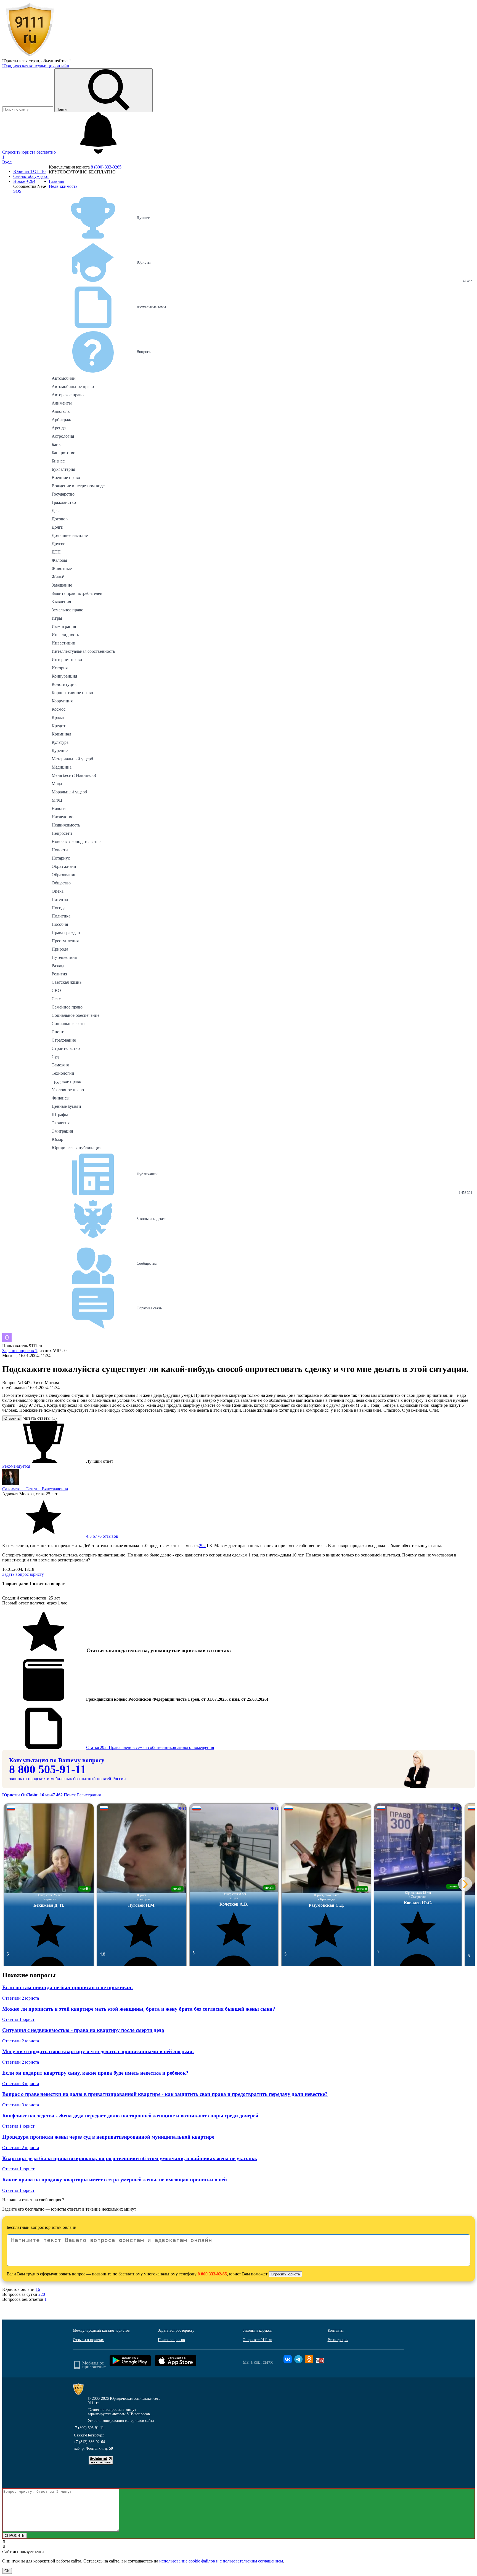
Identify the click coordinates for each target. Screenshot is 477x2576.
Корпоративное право (72, 693)
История (60, 668)
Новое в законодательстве (76, 842)
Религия (59, 974)
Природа (60, 949)
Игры (57, 618)
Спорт (58, 1032)
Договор (60, 519)
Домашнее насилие (70, 535)
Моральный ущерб (69, 792)
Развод (58, 966)
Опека (58, 891)
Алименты (62, 403)
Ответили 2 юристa (21, 1998)
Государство (63, 494)
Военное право (66, 478)
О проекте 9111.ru (257, 2340)
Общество (61, 883)
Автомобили (64, 378)
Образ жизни (64, 866)
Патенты (60, 899)
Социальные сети (68, 1024)
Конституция (64, 684)
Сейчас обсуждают (31, 176)
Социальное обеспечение (75, 1015)
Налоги (59, 808)
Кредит (59, 726)
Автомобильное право (73, 386)
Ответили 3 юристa (21, 2084)
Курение (60, 751)
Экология (61, 1123)
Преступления (65, 941)
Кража (58, 717)
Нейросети (62, 833)
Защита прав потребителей (77, 593)
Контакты (336, 2330)
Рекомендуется (16, 1466)
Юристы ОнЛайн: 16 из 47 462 (33, 1795)
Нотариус (61, 858)
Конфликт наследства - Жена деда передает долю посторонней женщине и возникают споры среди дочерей (130, 2116)
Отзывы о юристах (88, 2340)
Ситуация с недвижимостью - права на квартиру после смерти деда (83, 2030)
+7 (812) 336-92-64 (89, 2442)
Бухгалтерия (63, 469)
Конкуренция (64, 676)
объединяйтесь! (56, 61)
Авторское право (68, 395)
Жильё (58, 577)
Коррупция (62, 701)
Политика (61, 916)
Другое (58, 544)
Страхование (64, 1040)
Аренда (59, 428)
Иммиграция (64, 626)
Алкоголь (61, 411)
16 (38, 2289)
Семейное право (67, 1007)
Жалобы (59, 560)
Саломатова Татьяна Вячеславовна (35, 1489)
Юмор (57, 1139)
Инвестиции (63, 643)
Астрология (63, 436)
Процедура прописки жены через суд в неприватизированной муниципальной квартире (108, 2137)
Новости (60, 850)
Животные (62, 569)
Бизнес (58, 461)
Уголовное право (68, 1090)
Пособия (60, 924)
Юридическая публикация (76, 1148)
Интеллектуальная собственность (83, 651)
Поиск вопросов (171, 2340)
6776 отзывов (102, 1536)
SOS (17, 191)
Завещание (62, 585)
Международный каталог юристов (101, 2330)
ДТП (56, 552)
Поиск (70, 1795)
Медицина (62, 767)
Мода (57, 784)
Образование (64, 875)
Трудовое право (66, 1081)
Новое (24, 181)
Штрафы (60, 1115)
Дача (56, 511)
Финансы (61, 1098)
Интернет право (67, 660)
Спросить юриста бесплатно (30, 152)
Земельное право (67, 610)
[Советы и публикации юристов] (30, 56)
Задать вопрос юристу (23, 1574)
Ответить (12, 1418)
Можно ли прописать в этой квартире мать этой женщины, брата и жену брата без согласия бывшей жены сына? (139, 2009)
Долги (58, 527)
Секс (56, 999)
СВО (56, 990)
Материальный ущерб (72, 759)
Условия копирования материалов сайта (121, 2421)
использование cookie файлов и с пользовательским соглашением (221, 2561)
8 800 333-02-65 (212, 2274)
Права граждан (66, 933)
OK (7, 2571)
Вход (7, 162)
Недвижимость (66, 825)
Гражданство (64, 502)
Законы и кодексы (257, 2330)
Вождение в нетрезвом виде (78, 486)
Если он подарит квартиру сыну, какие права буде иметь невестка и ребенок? (95, 2073)
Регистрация (89, 1795)
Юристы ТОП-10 (29, 171)
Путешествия (64, 957)
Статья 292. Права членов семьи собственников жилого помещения (150, 1747)
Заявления (61, 602)
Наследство (63, 817)
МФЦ (57, 800)
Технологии (63, 1073)
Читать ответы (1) (40, 1418)
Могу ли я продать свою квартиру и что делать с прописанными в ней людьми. (98, 2051)
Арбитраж (61, 420)
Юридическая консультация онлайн (36, 66)
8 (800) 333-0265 (106, 167)
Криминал (61, 734)
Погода (59, 908)
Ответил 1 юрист (18, 2019)
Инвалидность (65, 635)
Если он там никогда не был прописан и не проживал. (67, 1987)
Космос (59, 709)
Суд (55, 1057)
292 (202, 1546)
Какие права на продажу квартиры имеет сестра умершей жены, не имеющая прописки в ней (115, 2180)
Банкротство (63, 453)
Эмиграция (62, 1131)
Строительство (66, 1048)
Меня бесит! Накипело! (74, 775)
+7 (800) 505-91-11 (88, 2428)
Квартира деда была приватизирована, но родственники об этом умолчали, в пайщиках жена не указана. (130, 2158)
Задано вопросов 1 (20, 1351)
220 (42, 2294)
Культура (60, 742)
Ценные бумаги (66, 1106)
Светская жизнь (67, 982)
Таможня (60, 1065)
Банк (56, 444)
